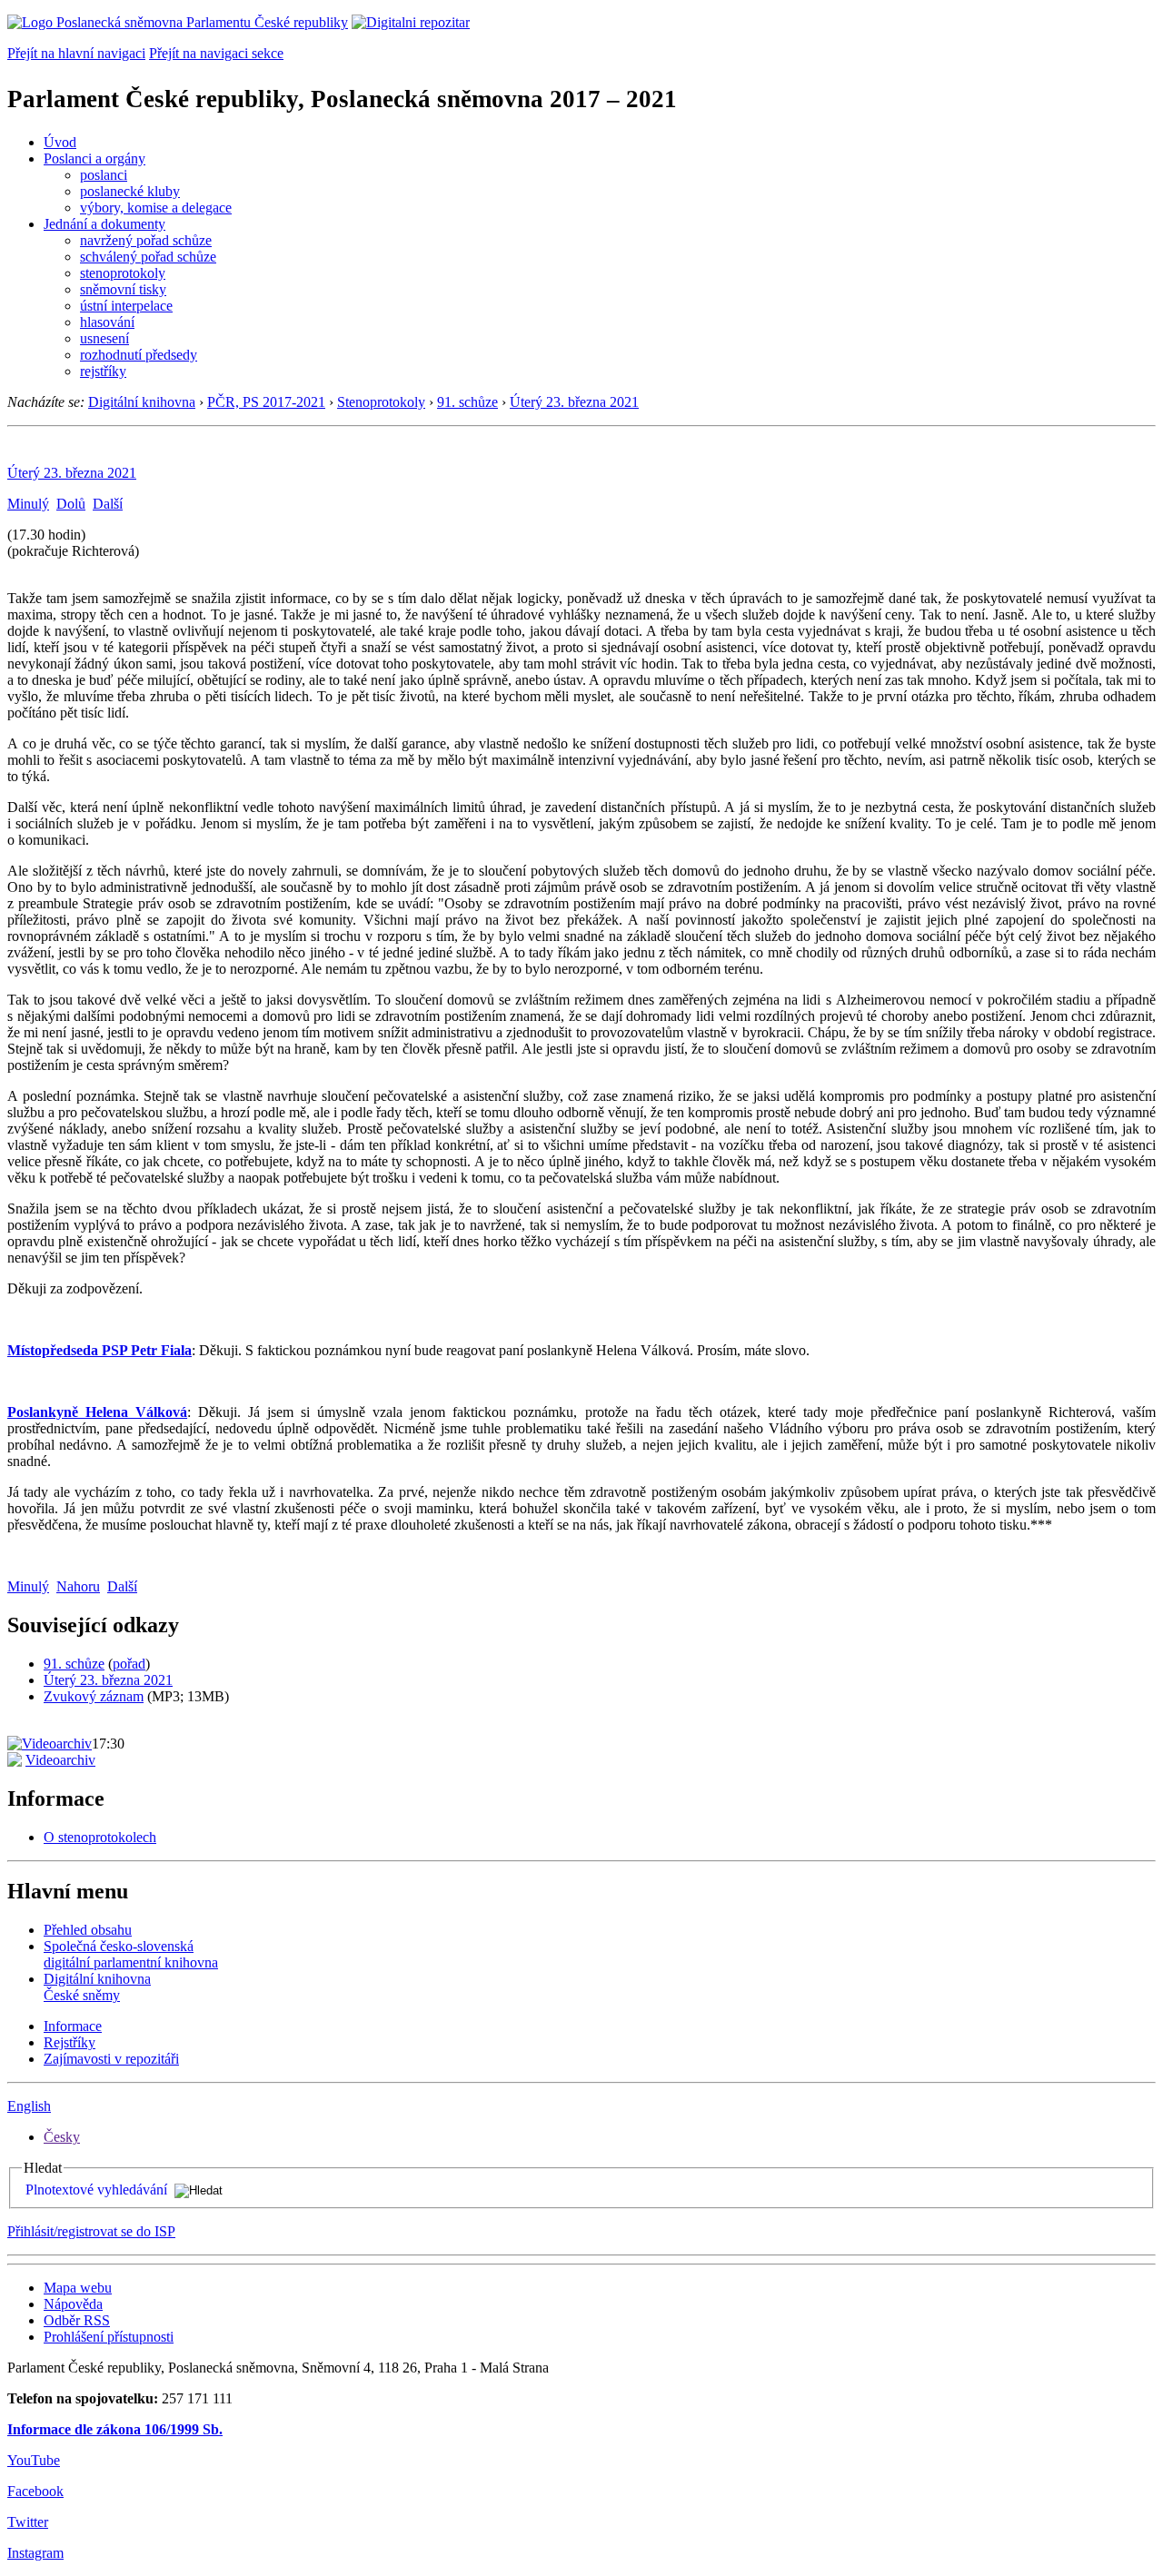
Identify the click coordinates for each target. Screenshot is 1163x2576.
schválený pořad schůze (148, 257)
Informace (73, 2026)
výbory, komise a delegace (156, 208)
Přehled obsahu (88, 1930)
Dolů (71, 504)
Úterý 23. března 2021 (574, 402)
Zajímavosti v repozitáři (111, 2059)
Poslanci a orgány (94, 159)
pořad (129, 1664)
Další (108, 504)
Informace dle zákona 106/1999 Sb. (115, 2429)
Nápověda (73, 2304)
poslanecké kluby (130, 191)
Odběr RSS (77, 2320)
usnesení (104, 338)
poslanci (104, 175)
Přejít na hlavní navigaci (76, 53)
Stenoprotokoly (381, 402)
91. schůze (467, 402)
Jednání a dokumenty (104, 224)
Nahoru (78, 1586)
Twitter (28, 2522)
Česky (62, 2137)
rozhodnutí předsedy (139, 355)
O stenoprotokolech (100, 1837)
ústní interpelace (126, 306)
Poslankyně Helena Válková (97, 1412)
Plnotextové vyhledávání (96, 2190)
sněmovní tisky (123, 289)
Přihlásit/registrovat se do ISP (91, 2231)
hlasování (107, 322)
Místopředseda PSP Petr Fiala (99, 1350)
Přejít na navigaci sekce (216, 53)
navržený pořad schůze (146, 240)
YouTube (34, 2460)
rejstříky (103, 371)
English (29, 2106)
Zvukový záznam (94, 1696)
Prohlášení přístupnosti (109, 2337)
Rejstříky (70, 2042)
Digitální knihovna (142, 402)
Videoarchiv (60, 1760)
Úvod (60, 142)
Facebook (35, 2491)
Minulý (28, 504)
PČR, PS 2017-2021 (266, 402)
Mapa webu (78, 2288)
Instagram (35, 2553)
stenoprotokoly (123, 273)
